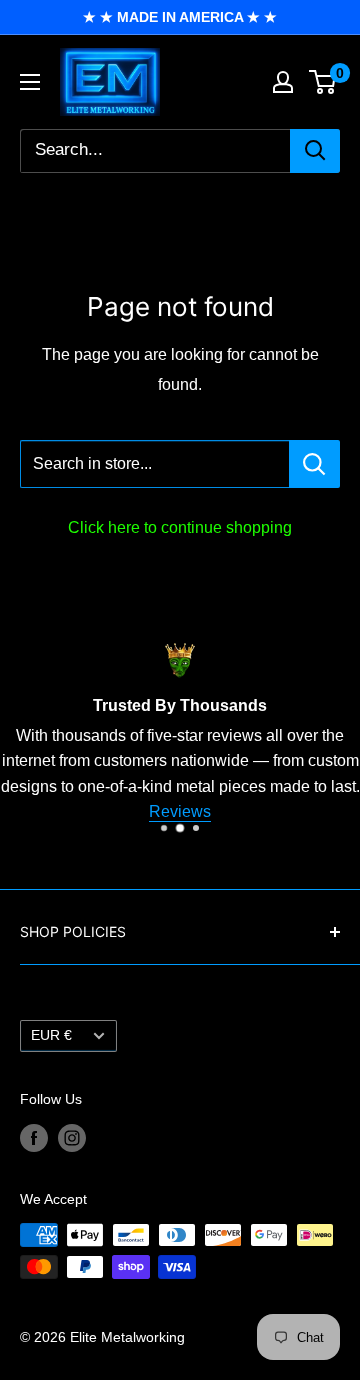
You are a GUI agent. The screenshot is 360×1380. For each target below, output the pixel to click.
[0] (323, 82)
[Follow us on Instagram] (72, 1137)
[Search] (315, 151)
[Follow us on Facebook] (34, 1137)
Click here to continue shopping (180, 527)
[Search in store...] (314, 464)
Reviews (180, 811)
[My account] (283, 82)
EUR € (51, 1035)
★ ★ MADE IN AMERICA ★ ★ (180, 17)
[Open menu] (30, 82)
